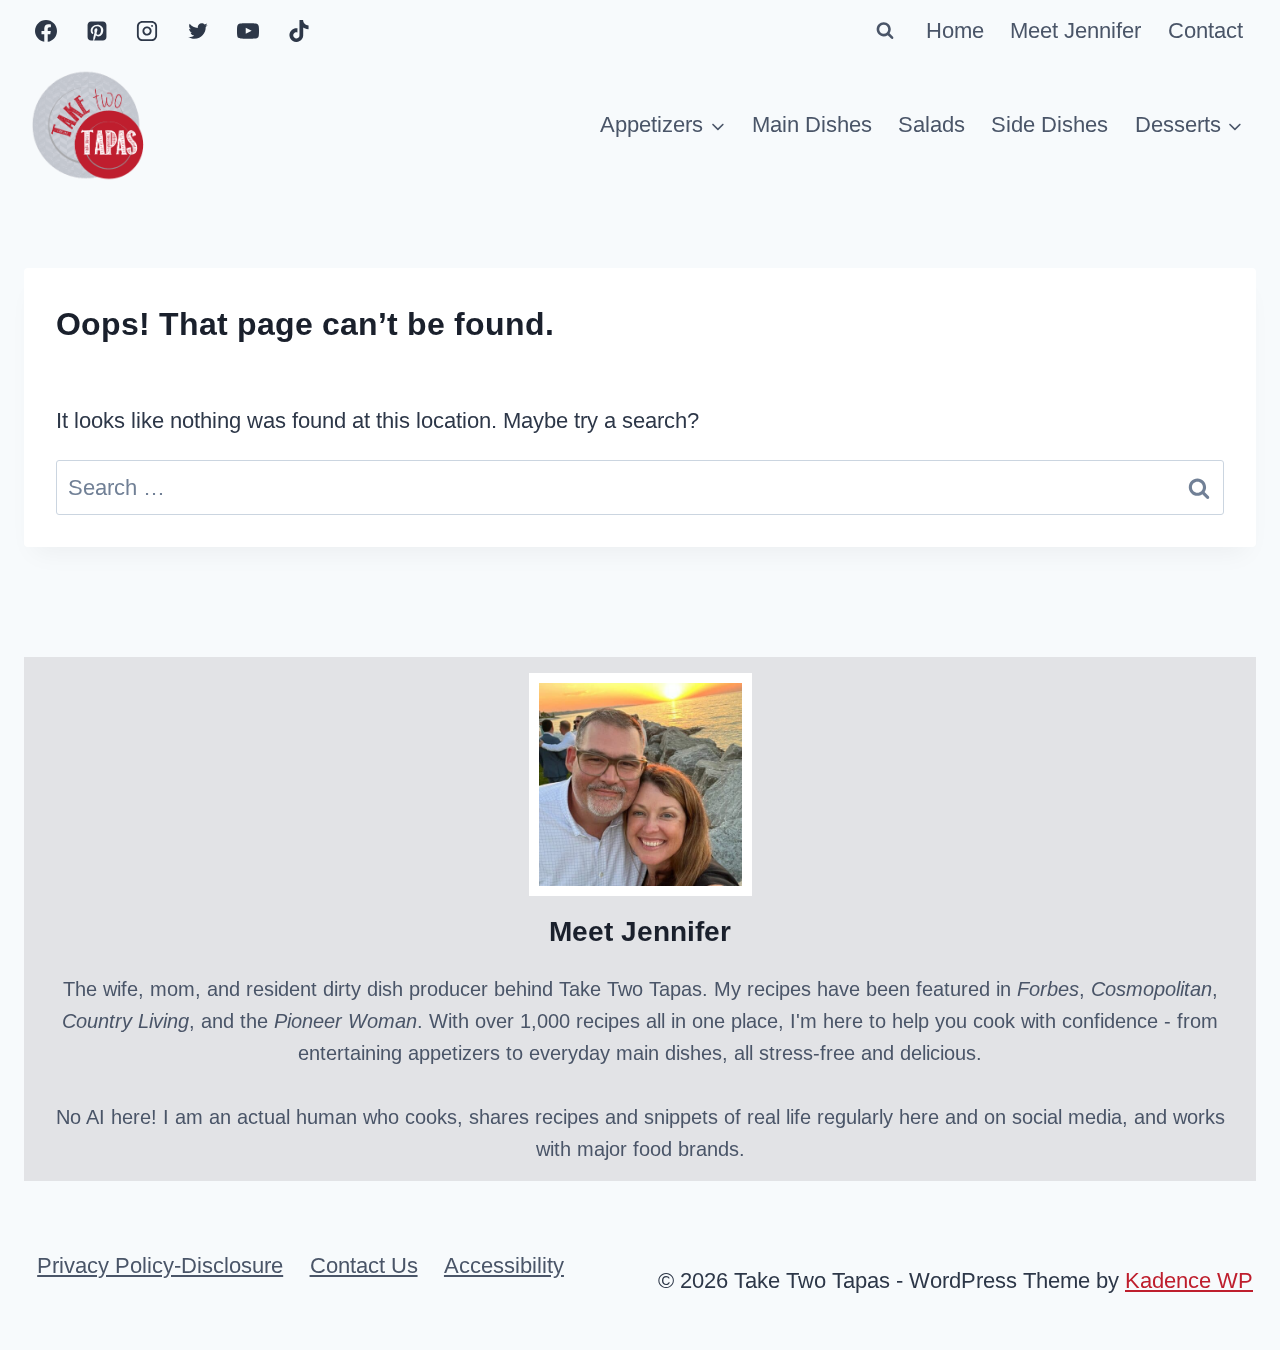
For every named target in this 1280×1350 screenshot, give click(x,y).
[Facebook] (46, 31)
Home (955, 30)
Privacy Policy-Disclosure (160, 1265)
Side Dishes (1049, 124)
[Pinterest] (97, 31)
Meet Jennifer (1075, 30)
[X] (198, 31)
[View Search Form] (885, 31)
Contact (1205, 30)
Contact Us (364, 1265)
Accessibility (504, 1265)
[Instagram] (147, 31)
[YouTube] (248, 31)
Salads (931, 124)
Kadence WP (1189, 1280)
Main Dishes (812, 124)
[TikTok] (299, 31)
